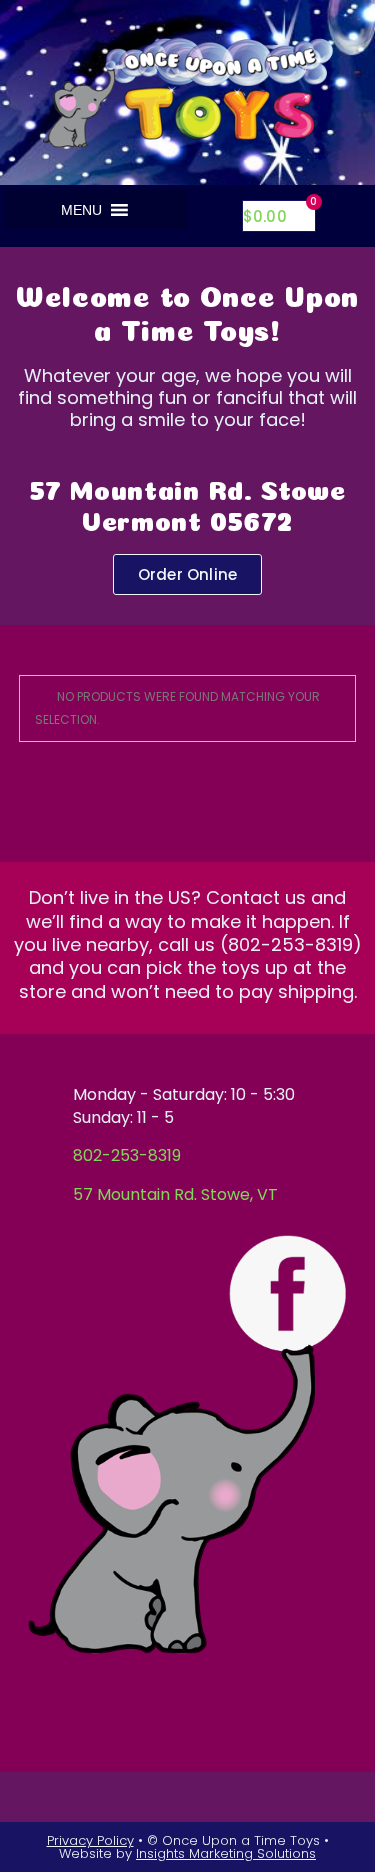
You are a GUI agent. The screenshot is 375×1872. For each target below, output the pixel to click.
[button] (81, 210)
